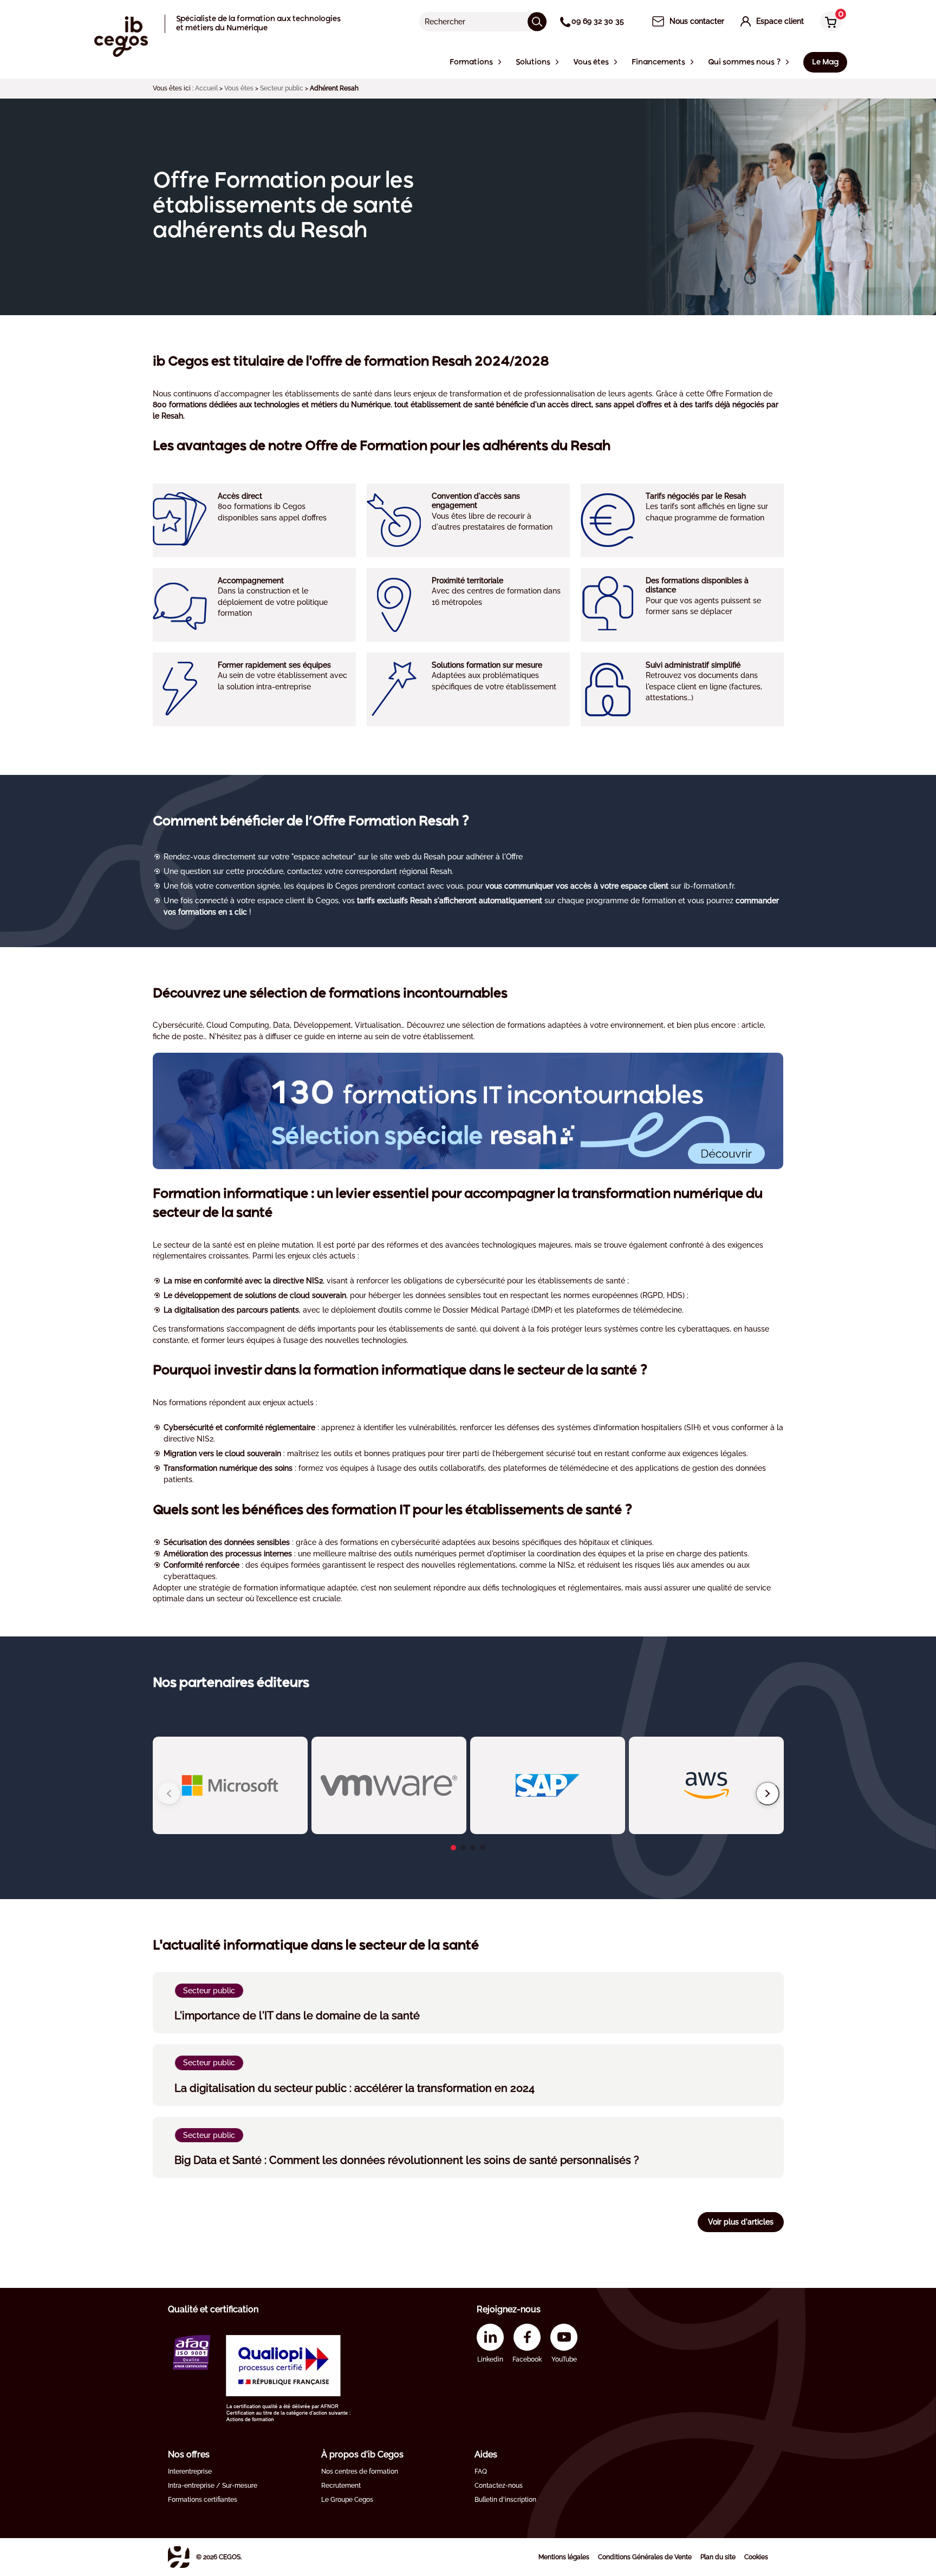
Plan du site (718, 2557)
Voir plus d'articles (741, 2222)
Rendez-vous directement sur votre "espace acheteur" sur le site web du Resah (304, 857)
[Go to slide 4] (483, 1848)
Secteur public (282, 88)
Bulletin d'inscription (505, 2500)
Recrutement (341, 2486)
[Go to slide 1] (453, 1848)
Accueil (206, 88)
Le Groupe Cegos (347, 2500)
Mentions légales (564, 2557)
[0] (828, 22)
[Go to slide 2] (463, 1848)
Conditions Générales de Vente (645, 2557)
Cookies (756, 2557)
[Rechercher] (537, 21)
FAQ (481, 2471)
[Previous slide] (169, 1794)
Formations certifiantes (203, 2500)
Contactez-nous (499, 2486)
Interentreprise (190, 2471)
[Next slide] (768, 1794)
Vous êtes (239, 88)
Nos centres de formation (360, 2471)
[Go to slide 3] (473, 1848)
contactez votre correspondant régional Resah (369, 871)
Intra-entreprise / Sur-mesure (213, 2486)
